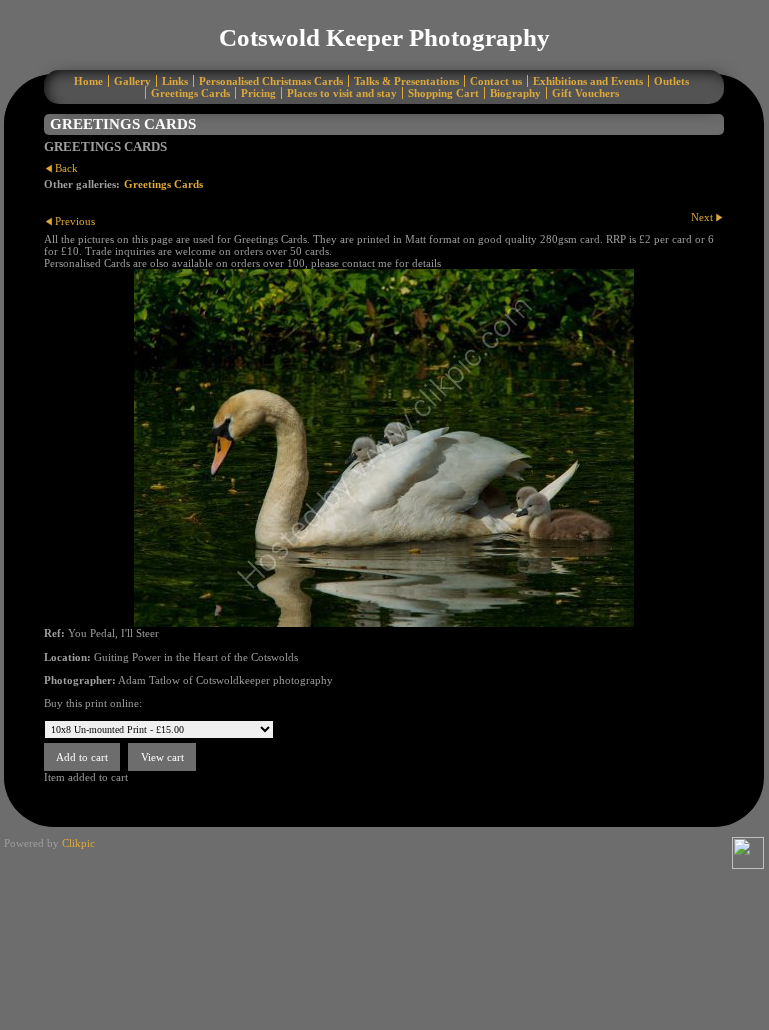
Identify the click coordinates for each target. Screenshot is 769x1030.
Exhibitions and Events (588, 81)
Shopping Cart (443, 93)
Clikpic (78, 843)
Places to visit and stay (342, 93)
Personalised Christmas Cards (271, 81)
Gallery (132, 81)
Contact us (496, 81)
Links (175, 81)
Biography (515, 93)
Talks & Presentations (406, 81)
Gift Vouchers (585, 93)
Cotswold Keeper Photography (384, 37)
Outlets (671, 81)
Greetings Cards (190, 93)
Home (88, 81)
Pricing (258, 93)
